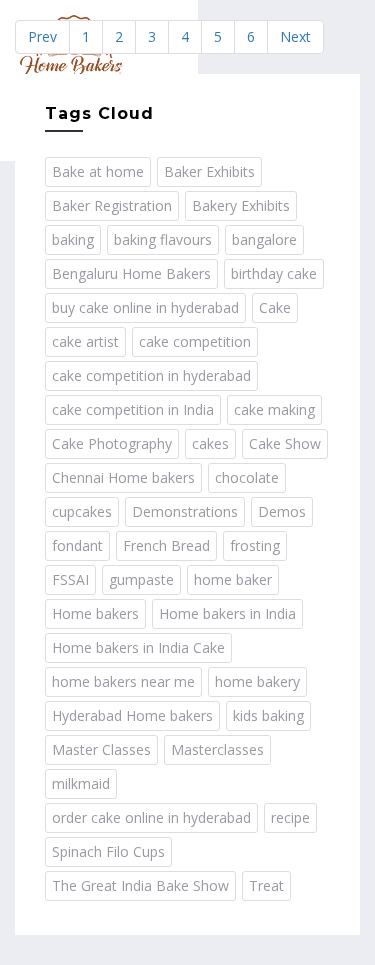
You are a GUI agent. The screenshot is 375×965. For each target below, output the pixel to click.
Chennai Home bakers (123, 477)
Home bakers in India (227, 613)
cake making (274, 409)
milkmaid (81, 783)
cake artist (85, 341)
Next (295, 36)
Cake (275, 307)
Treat (266, 885)
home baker (233, 579)
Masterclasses (217, 749)
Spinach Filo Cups (108, 851)
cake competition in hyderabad (151, 375)
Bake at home (98, 171)
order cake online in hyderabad (151, 817)
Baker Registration (112, 205)
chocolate (247, 477)
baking (73, 239)
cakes (210, 443)
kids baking (268, 715)
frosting (255, 545)
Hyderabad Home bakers (132, 715)
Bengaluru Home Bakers (131, 273)
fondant (77, 545)
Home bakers (95, 613)
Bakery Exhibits (241, 205)
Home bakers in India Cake (138, 647)
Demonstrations (185, 511)
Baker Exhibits (209, 171)
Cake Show (285, 443)
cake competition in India (133, 409)
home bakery (257, 681)
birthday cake (274, 273)
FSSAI (70, 579)
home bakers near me (123, 681)
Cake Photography (112, 443)
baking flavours (163, 239)
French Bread (166, 545)
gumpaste (141, 579)
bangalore (264, 239)
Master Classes (101, 749)
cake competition (195, 341)
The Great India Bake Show (140, 885)
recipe (290, 817)
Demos (282, 511)
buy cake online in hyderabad (145, 307)
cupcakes (82, 511)
